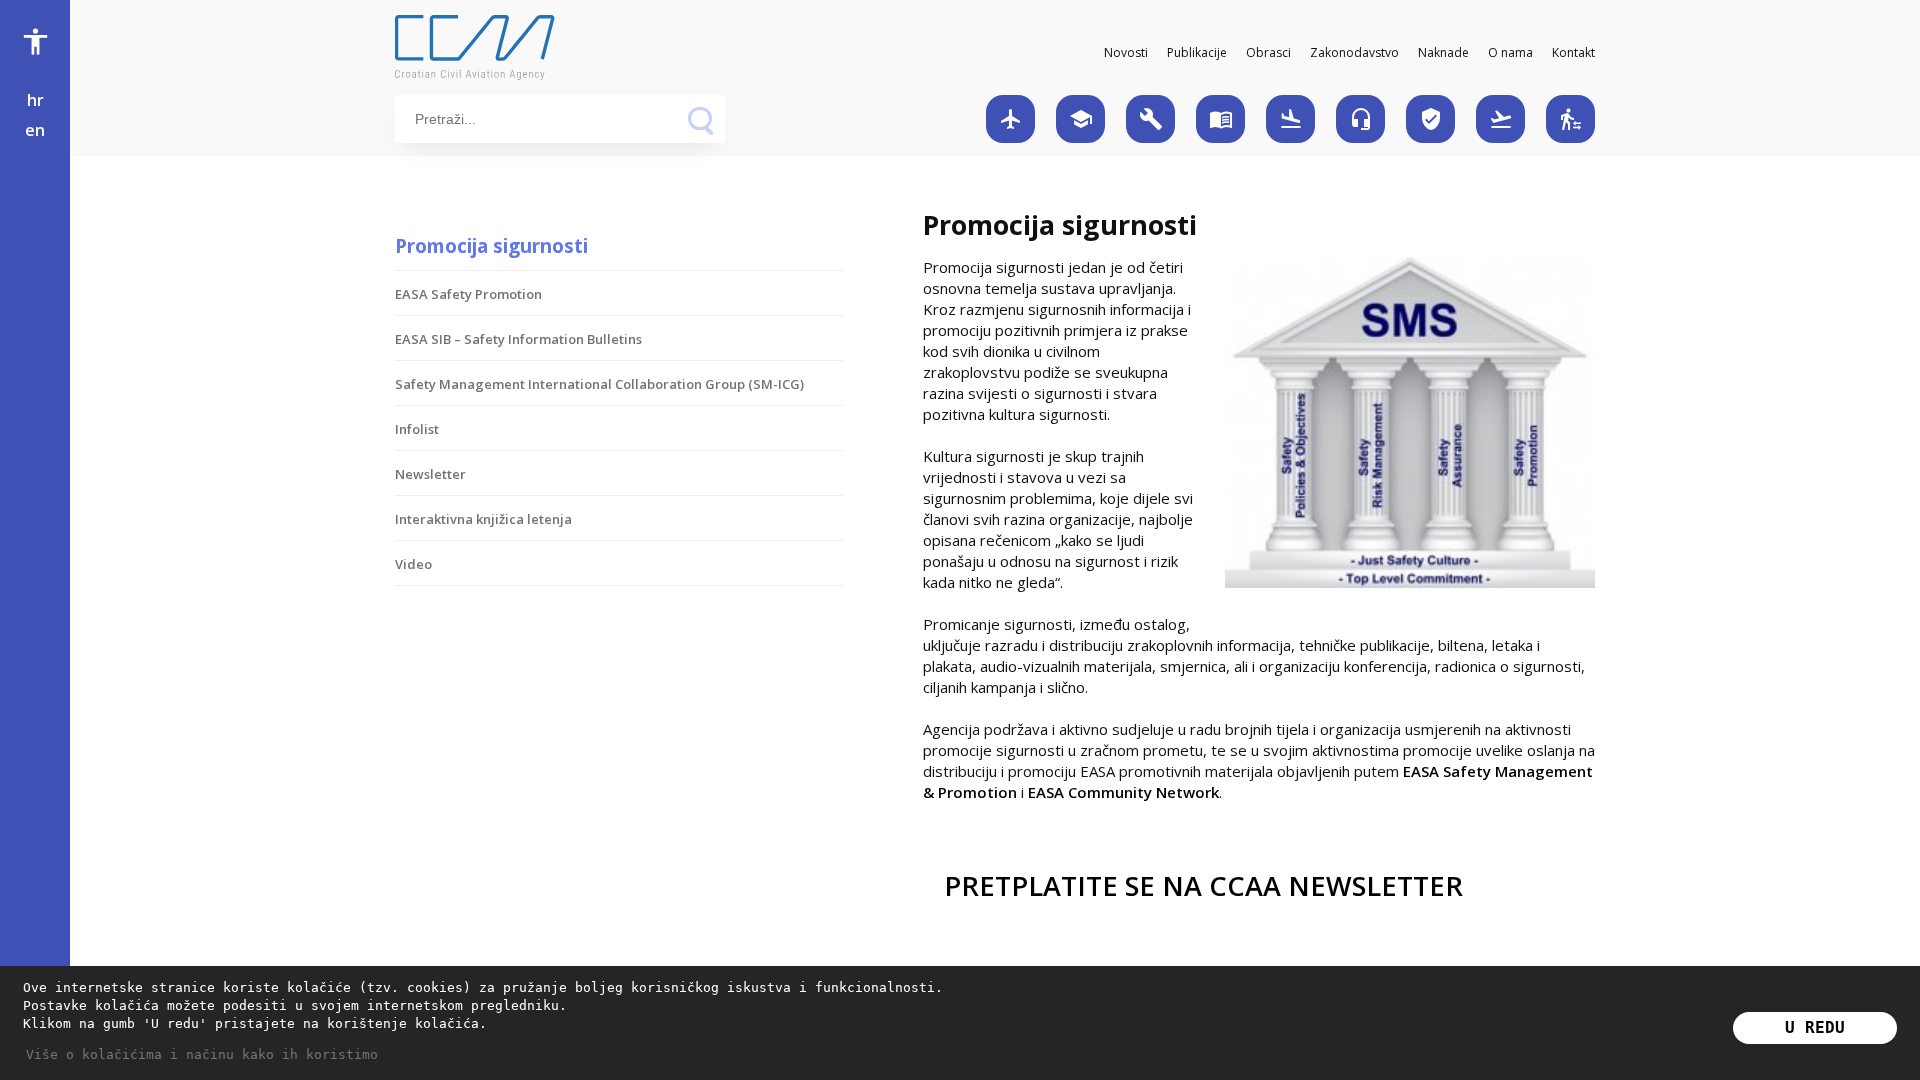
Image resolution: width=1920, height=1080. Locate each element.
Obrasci (1268, 52)
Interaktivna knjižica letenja (483, 519)
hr (35, 100)
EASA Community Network (1123, 792)
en (35, 130)
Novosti (1126, 52)
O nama (1510, 52)
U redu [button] (1815, 1027)
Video (413, 564)
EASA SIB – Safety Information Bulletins (518, 339)
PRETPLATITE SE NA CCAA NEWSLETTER (1203, 885)
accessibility (35, 41)
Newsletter (430, 474)
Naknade (1443, 52)
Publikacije (1197, 52)
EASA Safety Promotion (468, 294)
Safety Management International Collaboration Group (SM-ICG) (599, 384)
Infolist (417, 429)
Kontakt (1573, 52)
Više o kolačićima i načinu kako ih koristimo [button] (202, 1054)
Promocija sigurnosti (491, 245)
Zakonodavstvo (1354, 52)
